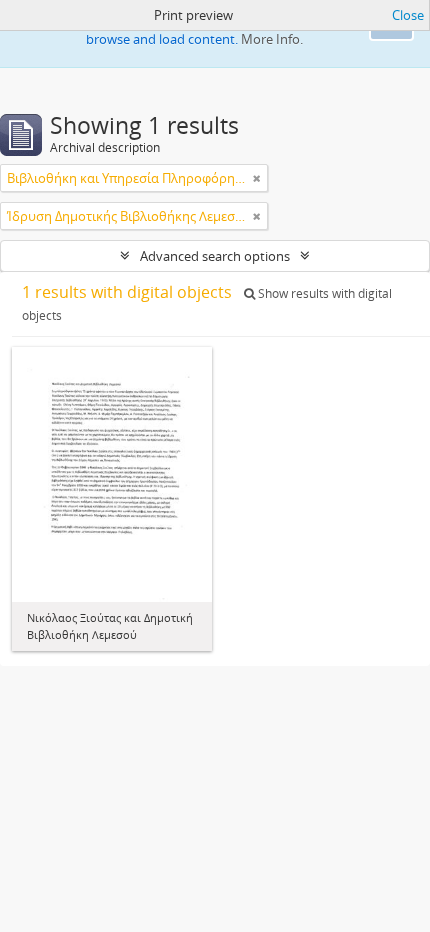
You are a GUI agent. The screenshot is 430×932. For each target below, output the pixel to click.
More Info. (272, 39)
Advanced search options (215, 256)
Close (408, 15)
